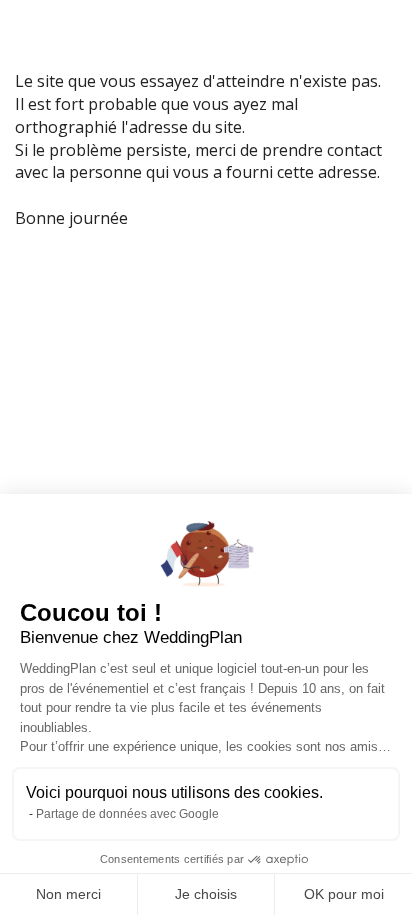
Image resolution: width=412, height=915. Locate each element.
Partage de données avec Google (127, 814)
